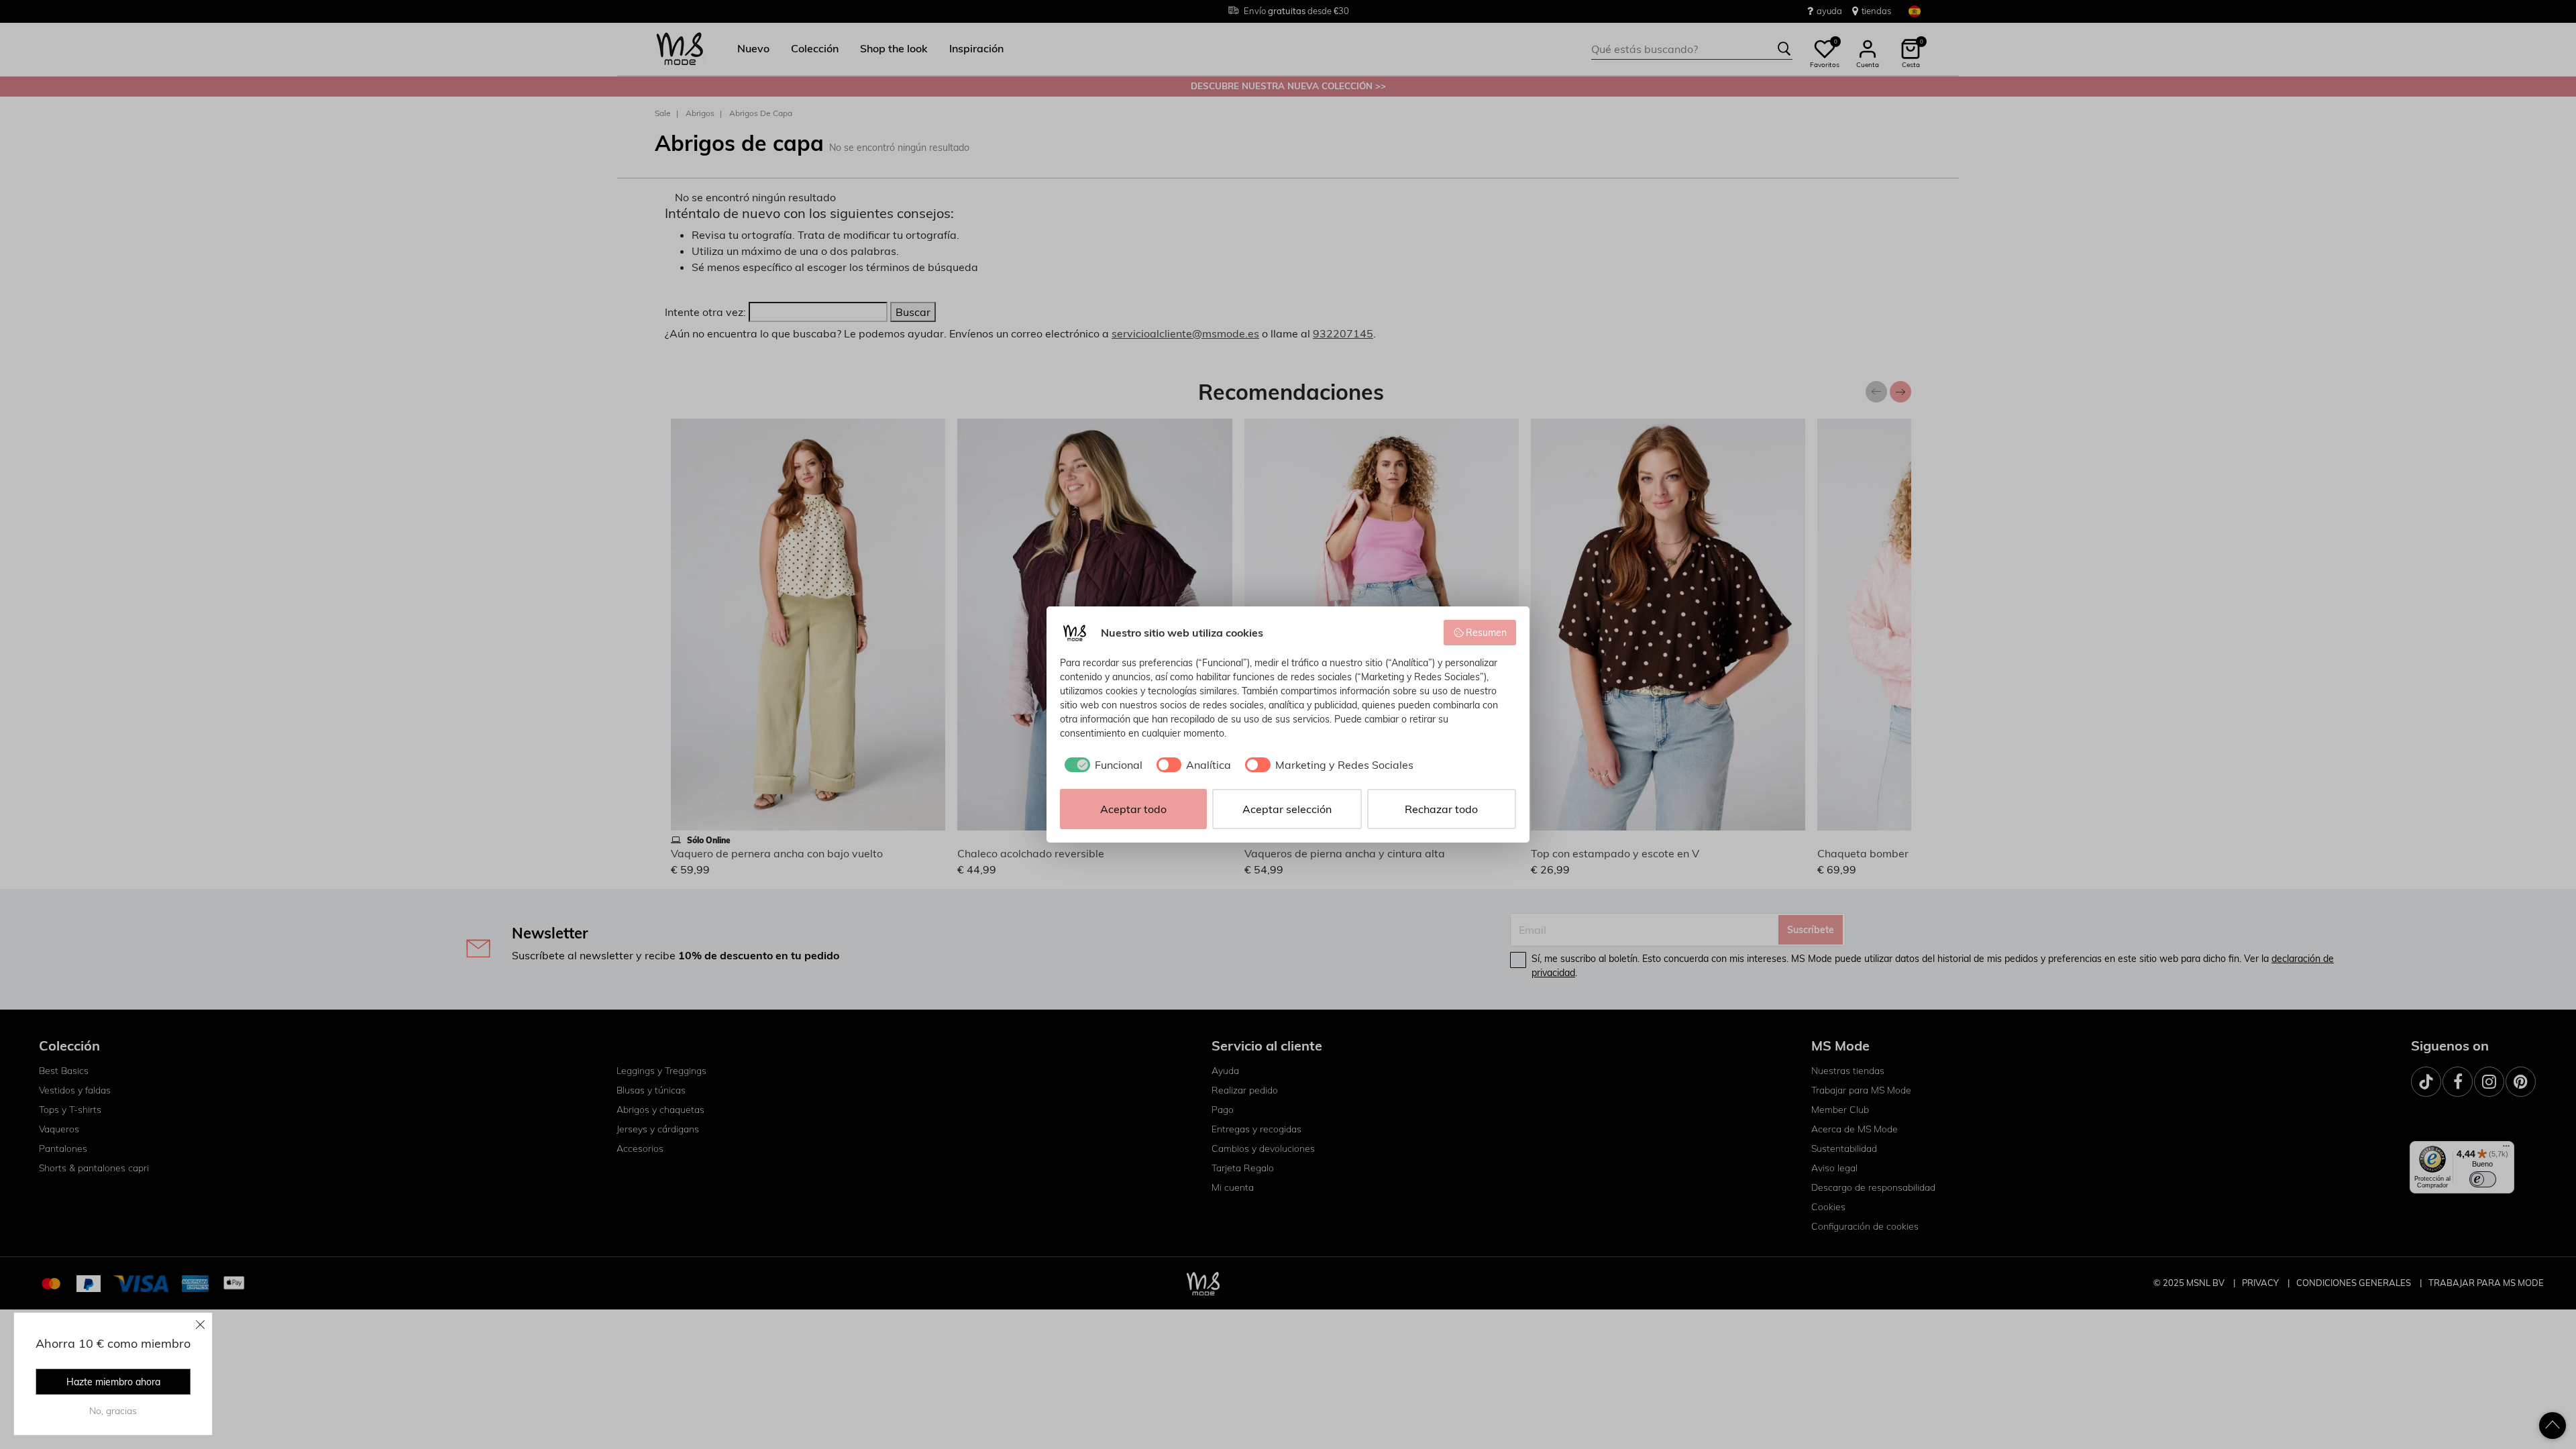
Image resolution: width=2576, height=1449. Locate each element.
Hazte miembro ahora (113, 1382)
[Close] (201, 1324)
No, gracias (113, 1411)
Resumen (1486, 633)
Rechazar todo (1441, 809)
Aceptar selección (1287, 809)
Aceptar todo (1133, 809)
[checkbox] (1101, 765)
